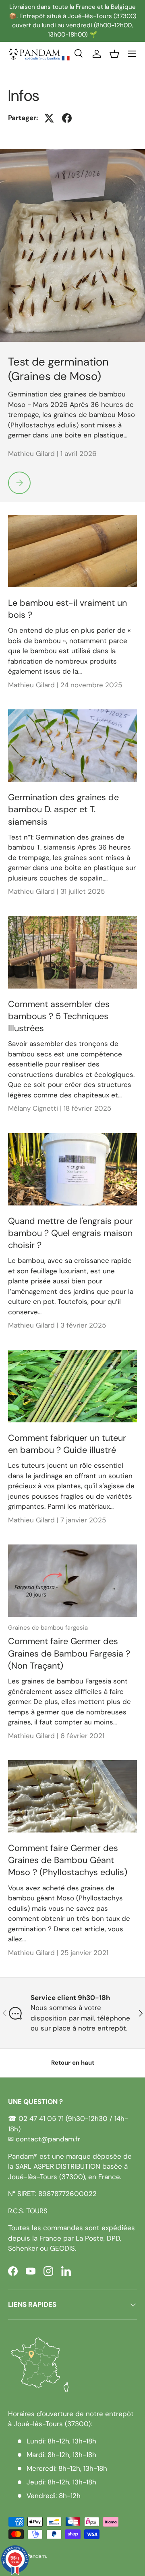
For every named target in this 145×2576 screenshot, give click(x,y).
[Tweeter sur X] (49, 118)
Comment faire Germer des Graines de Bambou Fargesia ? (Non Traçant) (69, 1654)
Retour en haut (73, 2063)
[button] (114, 54)
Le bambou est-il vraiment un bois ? (67, 609)
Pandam (36, 2556)
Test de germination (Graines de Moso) (58, 369)
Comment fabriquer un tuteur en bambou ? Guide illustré (67, 1444)
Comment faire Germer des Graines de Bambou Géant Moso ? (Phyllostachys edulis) (68, 1860)
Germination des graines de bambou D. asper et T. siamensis (63, 810)
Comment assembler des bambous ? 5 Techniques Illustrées (59, 1016)
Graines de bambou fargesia (48, 1628)
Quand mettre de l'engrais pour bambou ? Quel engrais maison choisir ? (70, 1233)
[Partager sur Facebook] (67, 118)
